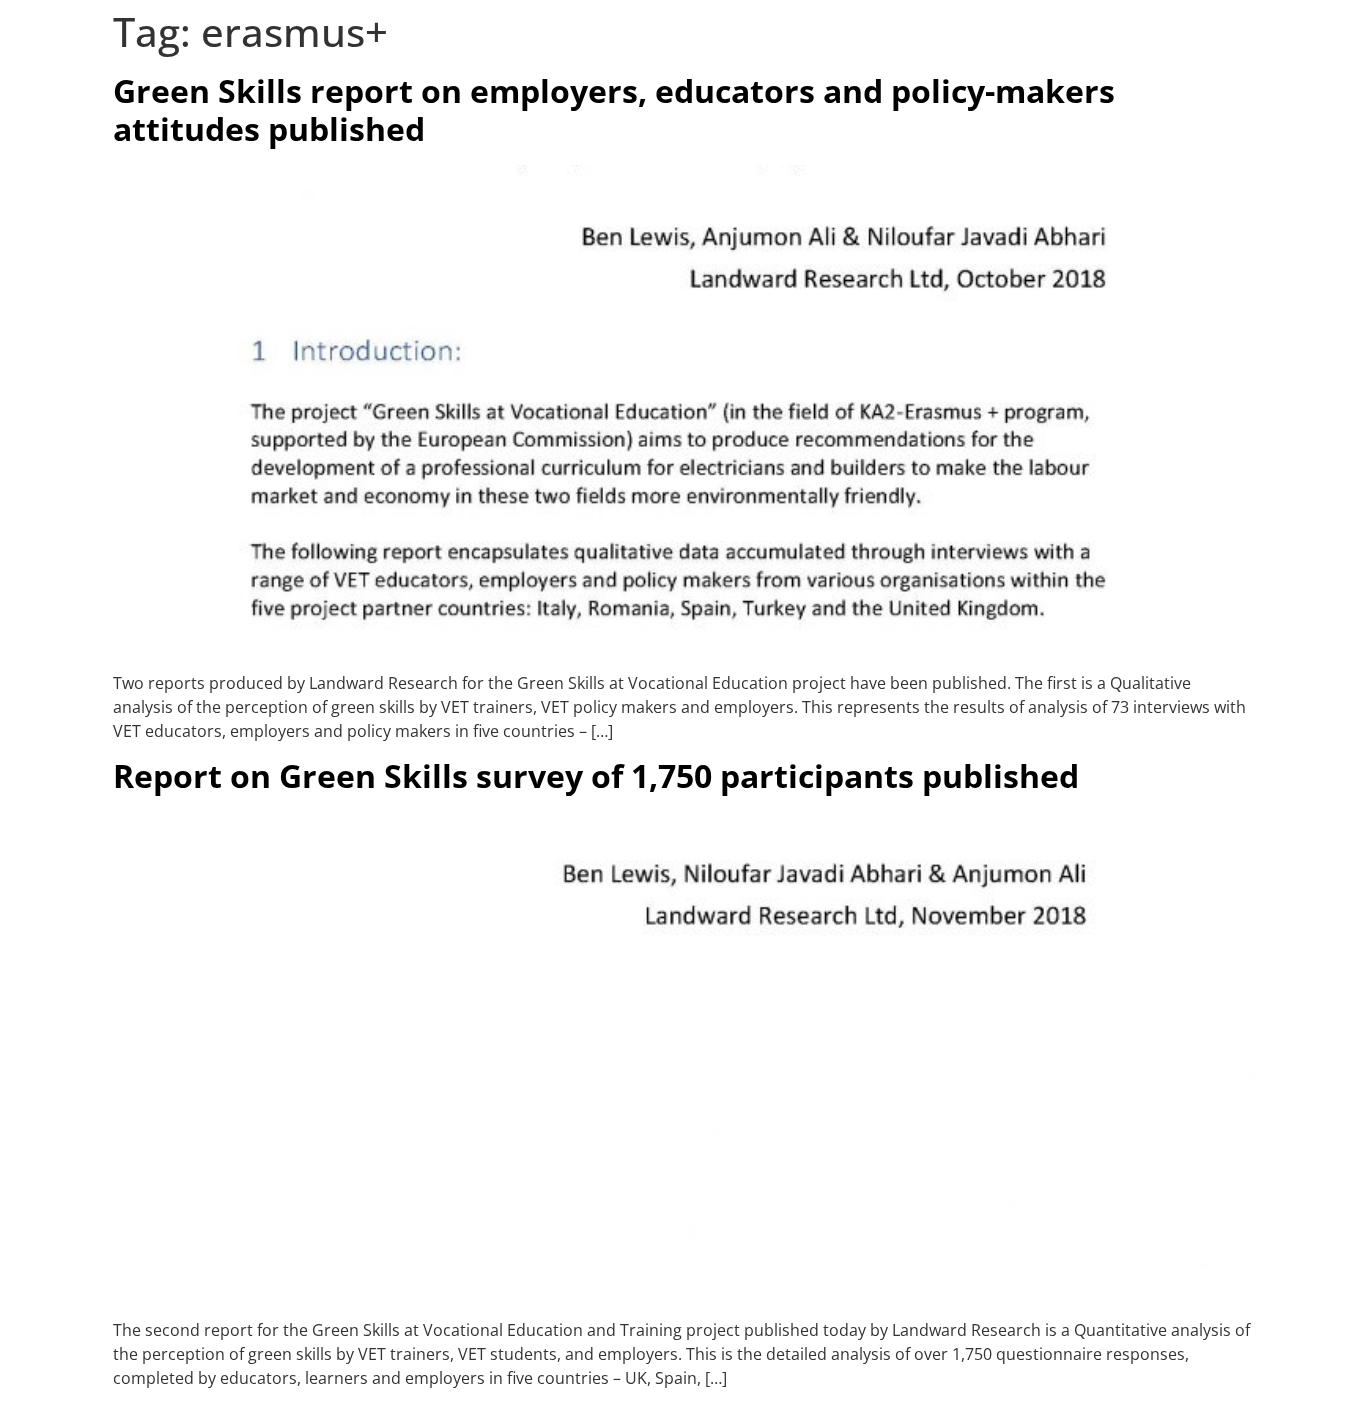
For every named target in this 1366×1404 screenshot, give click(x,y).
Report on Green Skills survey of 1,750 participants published (596, 775)
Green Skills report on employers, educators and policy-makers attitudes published (614, 109)
